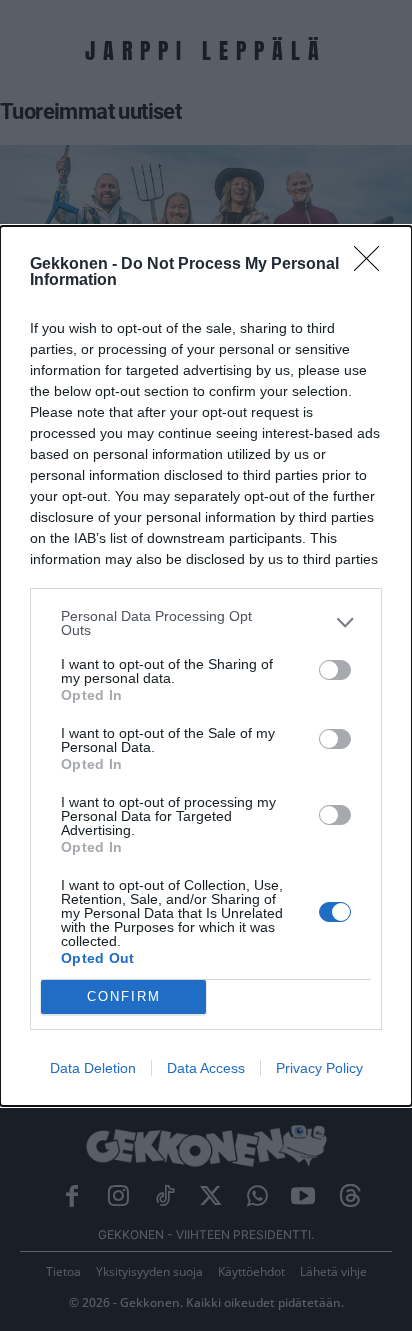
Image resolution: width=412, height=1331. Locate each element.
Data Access (206, 1068)
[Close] (373, 265)
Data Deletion (93, 1068)
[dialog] (206, 666)
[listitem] (206, 623)
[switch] (335, 670)
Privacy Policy (319, 1068)
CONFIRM (124, 996)
